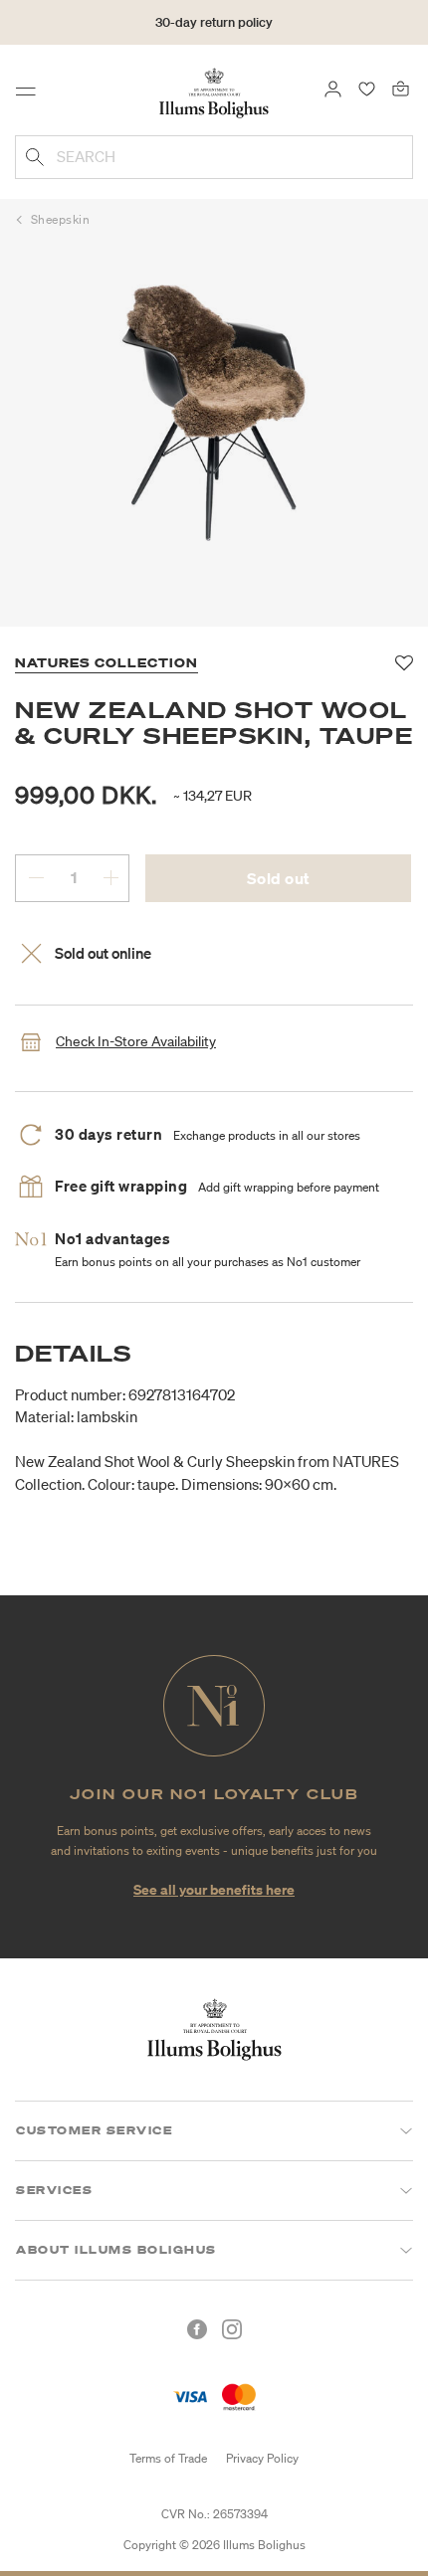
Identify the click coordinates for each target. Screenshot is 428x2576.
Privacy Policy (262, 2458)
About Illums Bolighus (116, 2250)
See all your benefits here (214, 1889)
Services (54, 2190)
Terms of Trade (168, 2458)
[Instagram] (232, 2329)
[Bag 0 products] (401, 88)
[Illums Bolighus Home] (214, 92)
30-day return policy (214, 22)
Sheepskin (61, 219)
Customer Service (94, 2130)
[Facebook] (197, 2329)
